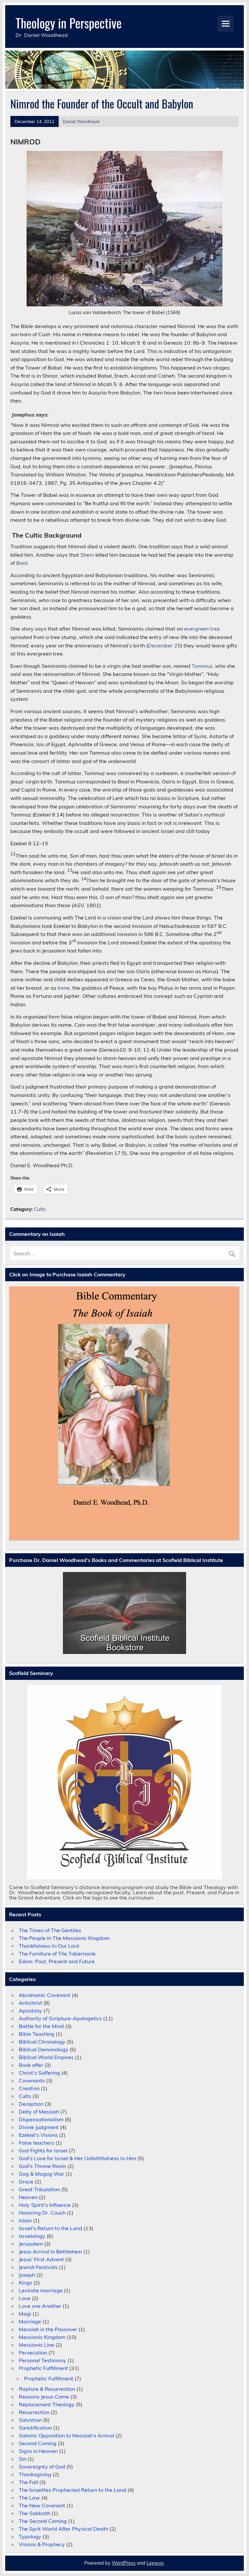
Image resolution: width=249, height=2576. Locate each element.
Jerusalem (31, 2244)
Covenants (32, 2080)
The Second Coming (43, 2521)
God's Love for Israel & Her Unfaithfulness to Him (77, 2158)
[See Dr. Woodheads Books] (124, 1613)
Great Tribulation (39, 2189)
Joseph (27, 2275)
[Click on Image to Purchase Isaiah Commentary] (124, 1413)
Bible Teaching (37, 2034)
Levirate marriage (41, 2290)
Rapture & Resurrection (47, 2389)
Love (25, 2298)
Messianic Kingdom (42, 2337)
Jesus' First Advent (41, 2259)
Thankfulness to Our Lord (49, 1946)
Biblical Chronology (42, 2042)
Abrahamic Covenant (45, 1995)
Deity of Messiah (39, 2112)
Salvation (30, 2420)
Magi (25, 2314)
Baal (22, 563)
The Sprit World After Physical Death (64, 2529)
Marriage (30, 2321)
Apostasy (30, 2011)
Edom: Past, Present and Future (57, 1961)
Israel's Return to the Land (51, 2228)
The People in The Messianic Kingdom (64, 1938)
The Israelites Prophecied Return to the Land (72, 2490)
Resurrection (34, 2412)
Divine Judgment (39, 2127)
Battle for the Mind (41, 2026)
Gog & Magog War (41, 2174)
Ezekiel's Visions (38, 2135)
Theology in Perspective (69, 23)
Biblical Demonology (44, 2049)
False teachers (36, 2143)
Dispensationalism (41, 2119)
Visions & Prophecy (42, 2544)
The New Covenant (42, 2505)
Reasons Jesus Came (44, 2397)
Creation (29, 2088)
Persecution (33, 2353)
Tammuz (202, 666)
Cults (40, 1209)
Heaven (28, 2197)
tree (215, 629)
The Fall (28, 2482)
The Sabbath (35, 2513)
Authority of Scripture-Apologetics (60, 2018)
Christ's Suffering (39, 2073)
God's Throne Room (42, 2166)
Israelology (32, 2236)
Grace (26, 2182)
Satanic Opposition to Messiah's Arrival (66, 2435)
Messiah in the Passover (48, 2329)
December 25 (164, 645)
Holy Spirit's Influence (45, 2205)
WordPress (124, 2563)
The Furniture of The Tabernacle (57, 1954)
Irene (64, 988)
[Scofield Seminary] (124, 1782)
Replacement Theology (47, 2404)
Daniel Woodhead (81, 121)
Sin (23, 2459)
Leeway (155, 2563)
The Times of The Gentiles (50, 1930)
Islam (25, 2220)
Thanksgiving (35, 2474)
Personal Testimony (42, 2360)
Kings (25, 2283)
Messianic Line (36, 2345)
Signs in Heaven (38, 2451)
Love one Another (40, 2306)
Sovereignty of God (42, 2467)
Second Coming (38, 2443)
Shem (87, 555)
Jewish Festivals (38, 2267)
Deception (31, 2104)
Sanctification (35, 2428)
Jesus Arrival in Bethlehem (50, 2251)
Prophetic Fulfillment (43, 2368)
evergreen (196, 629)
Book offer (31, 2065)
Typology (30, 2536)
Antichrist (30, 2003)
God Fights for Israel (43, 2150)
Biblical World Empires (46, 2057)
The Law (29, 2498)
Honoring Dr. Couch (42, 2213)
